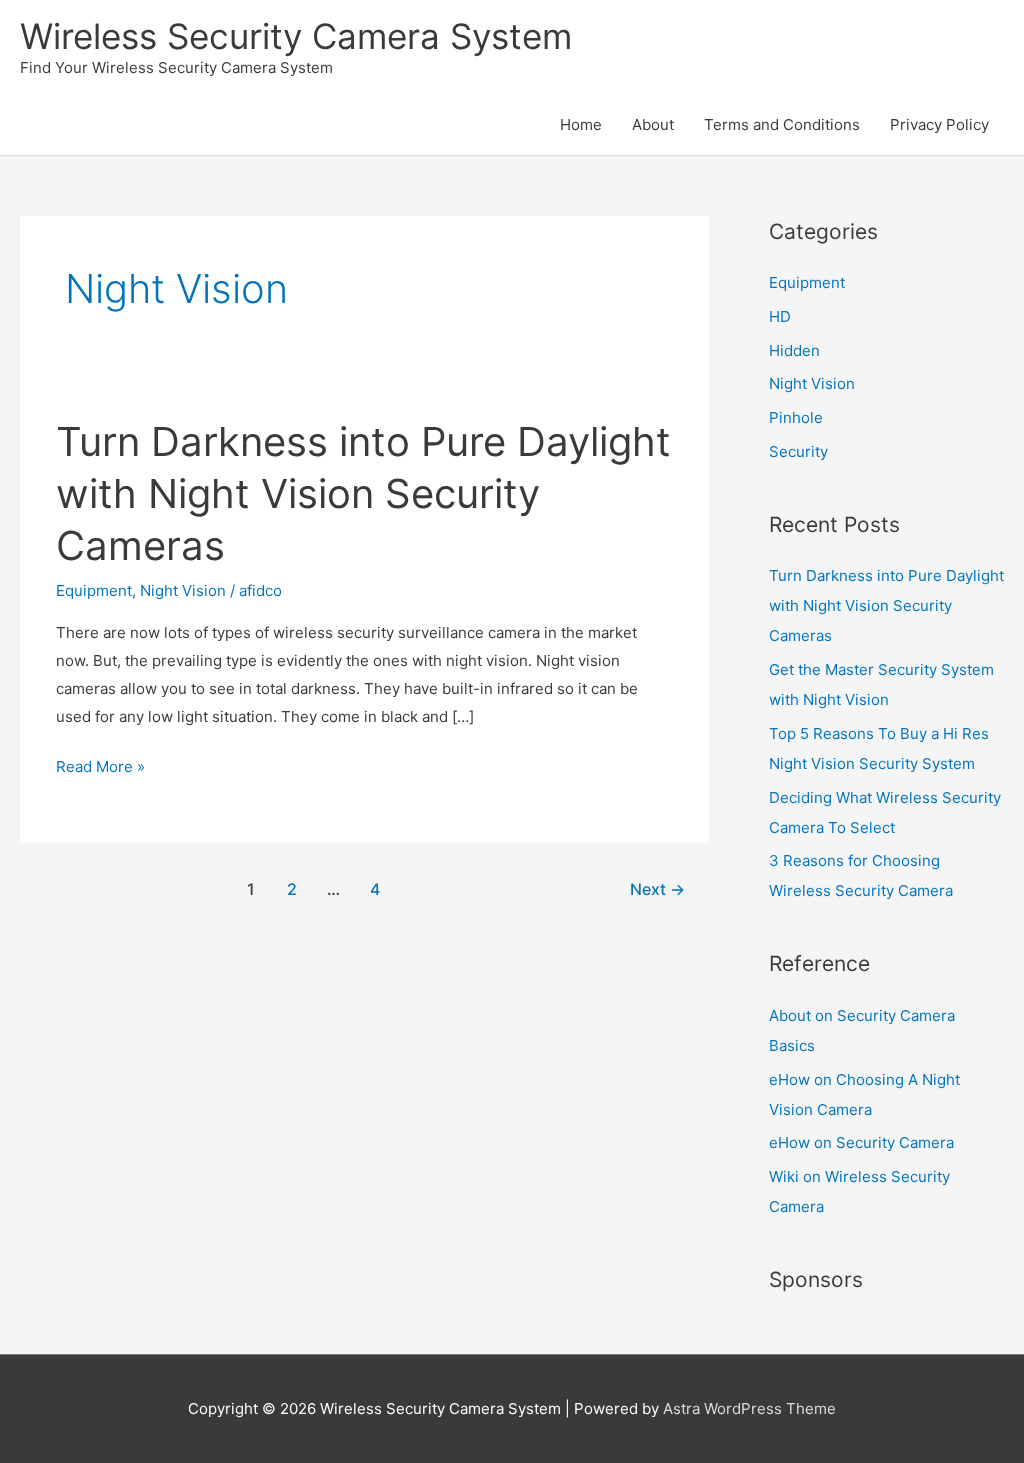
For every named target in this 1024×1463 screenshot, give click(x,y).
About (653, 124)
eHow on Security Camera (861, 1142)
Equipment (94, 590)
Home (581, 124)
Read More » (100, 768)
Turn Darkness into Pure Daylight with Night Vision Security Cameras (363, 493)
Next (657, 889)
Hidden (794, 350)
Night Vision (183, 590)
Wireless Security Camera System (296, 36)
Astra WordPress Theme (749, 1408)
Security (798, 451)
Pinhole (796, 417)
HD (780, 316)
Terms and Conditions (782, 124)
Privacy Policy (939, 124)
